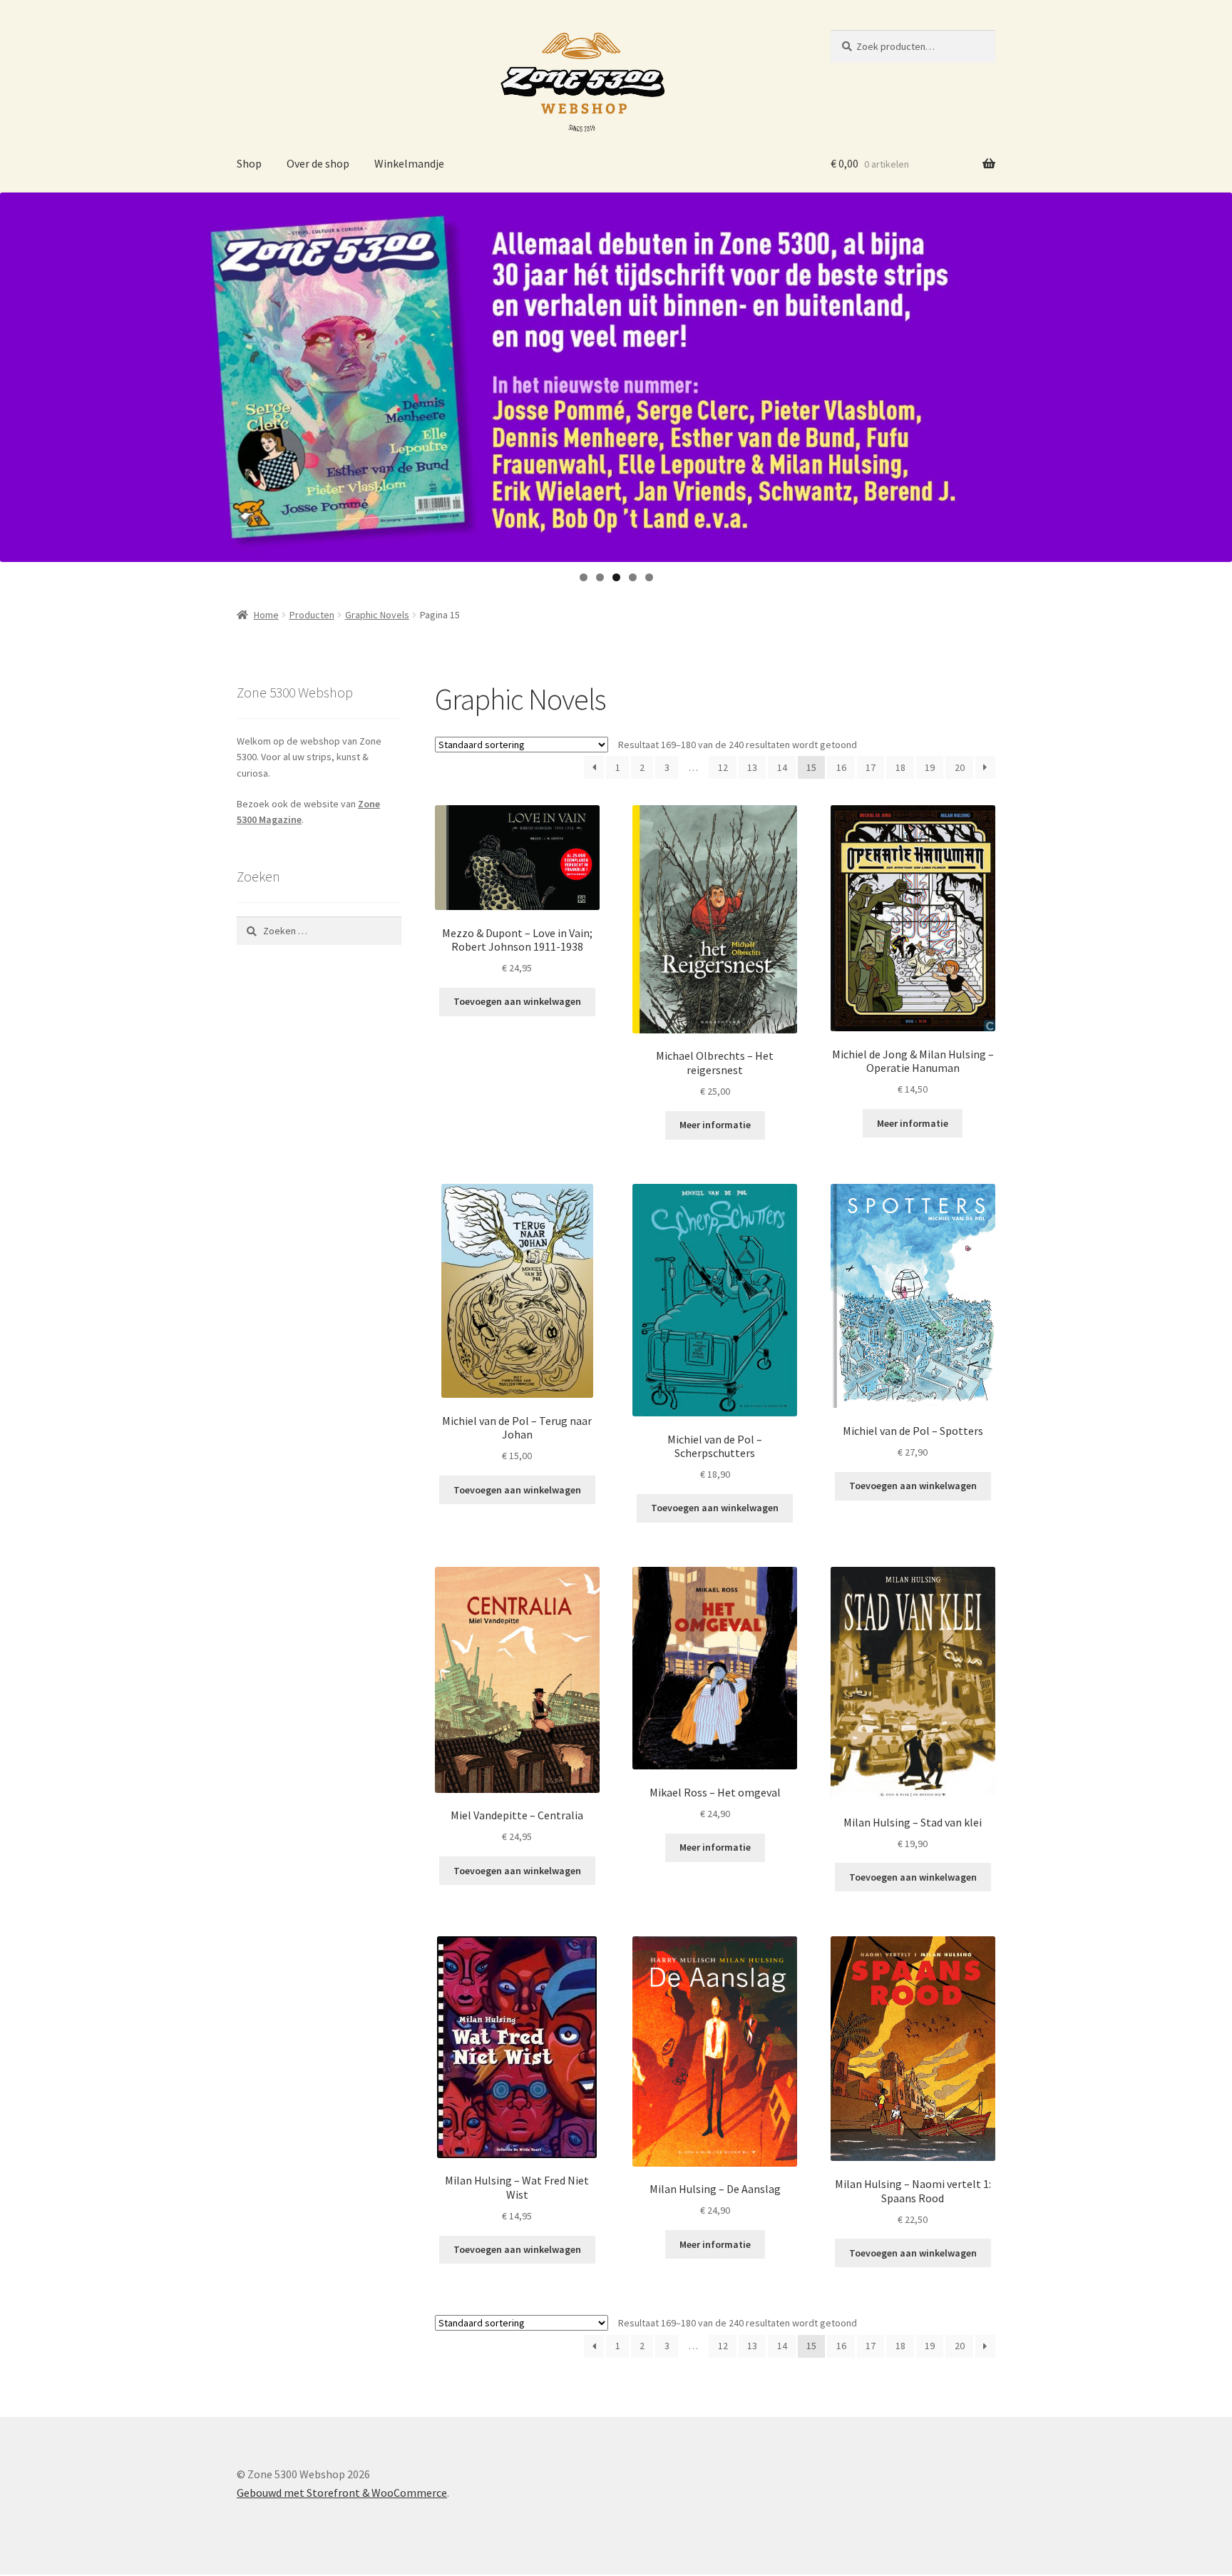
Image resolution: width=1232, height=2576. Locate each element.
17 (871, 767)
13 (752, 767)
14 (782, 767)
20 (960, 767)
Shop (249, 163)
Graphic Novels (377, 615)
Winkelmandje (409, 163)
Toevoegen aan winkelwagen (517, 1001)
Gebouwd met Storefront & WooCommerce (342, 2493)
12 (723, 767)
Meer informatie (715, 1125)
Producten (312, 615)
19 (930, 767)
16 (841, 767)
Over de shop (318, 163)
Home (266, 615)
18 (900, 767)
